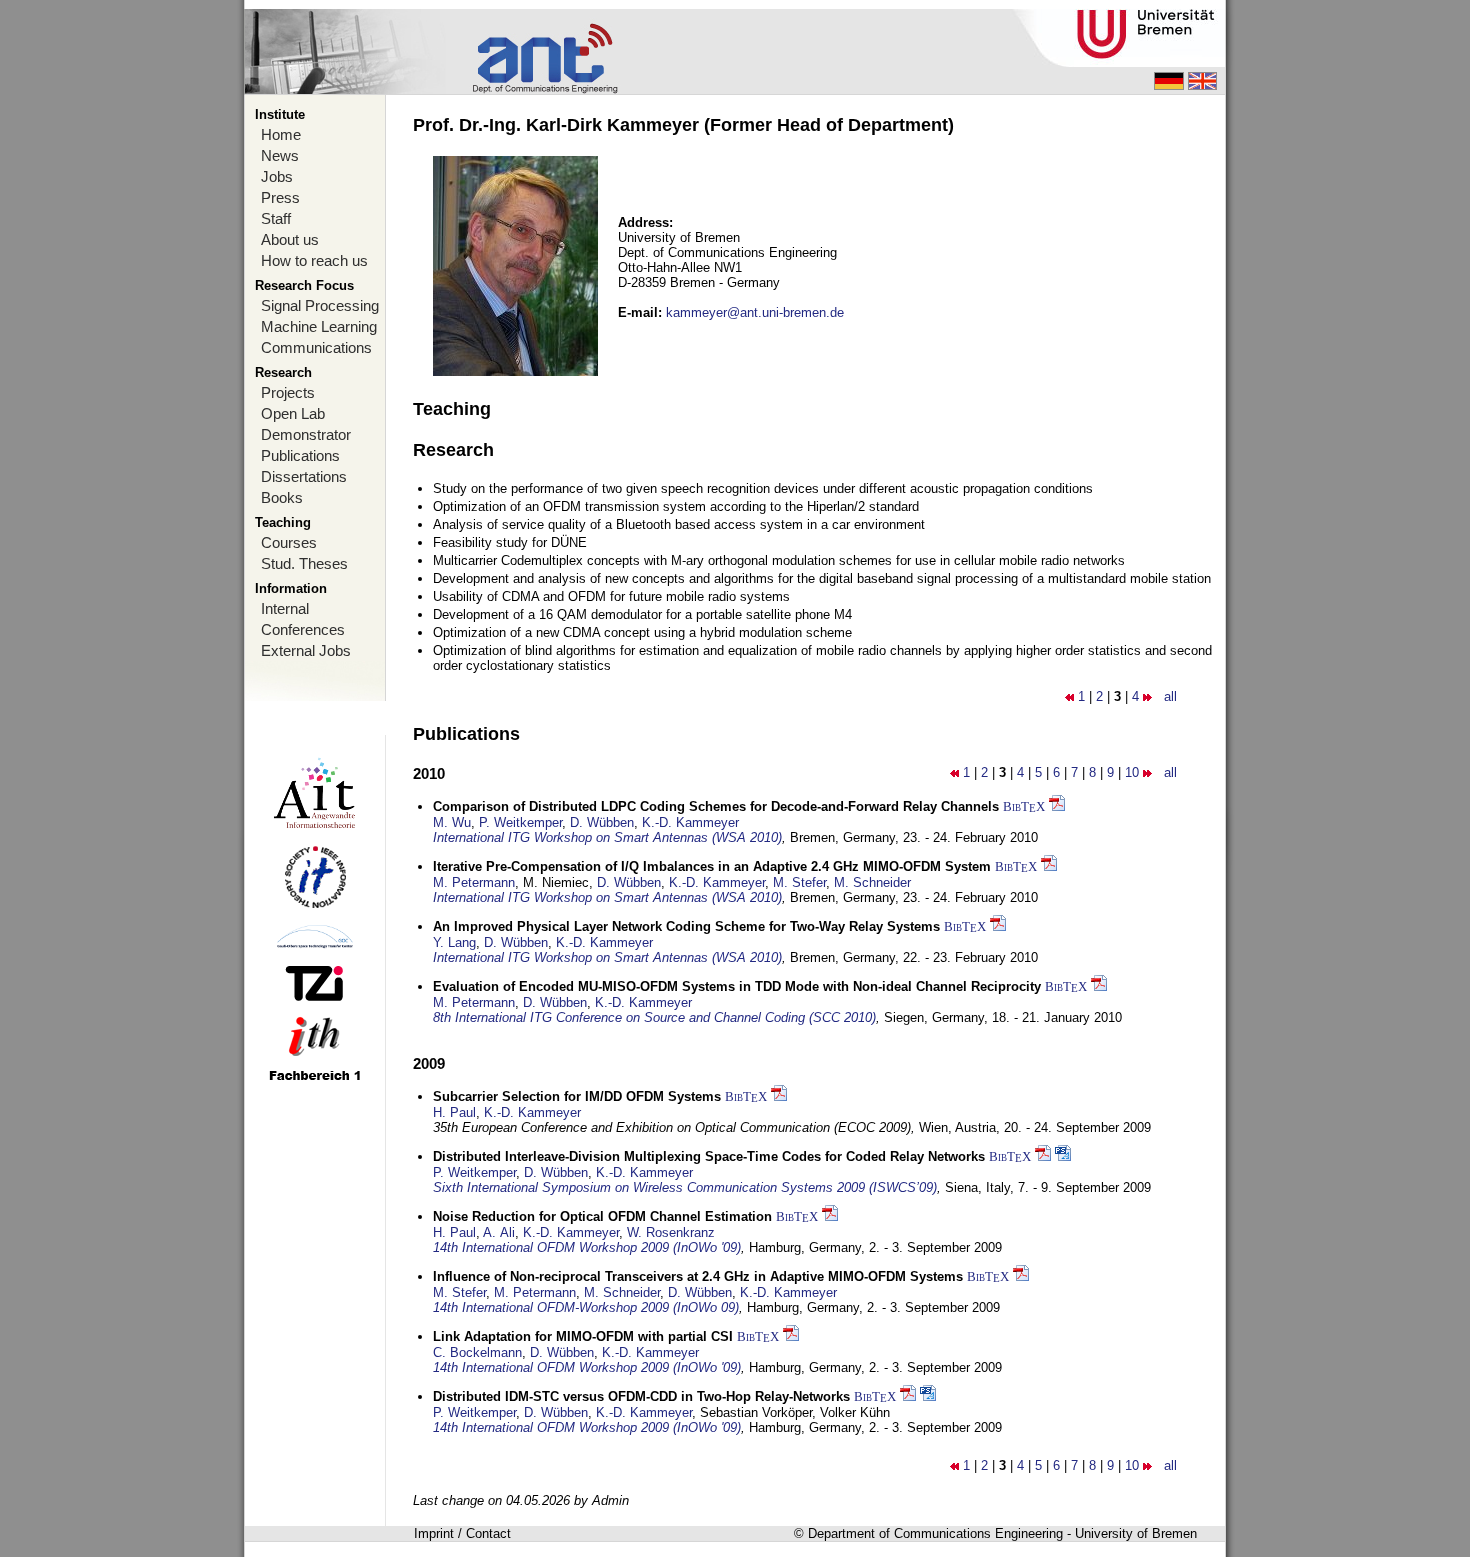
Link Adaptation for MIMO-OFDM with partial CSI (583, 1336)
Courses (289, 542)
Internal (285, 608)
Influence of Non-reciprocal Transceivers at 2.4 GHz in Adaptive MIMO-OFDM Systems (698, 1276)
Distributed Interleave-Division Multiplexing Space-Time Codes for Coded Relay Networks (709, 1156)
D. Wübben (602, 822)
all (1170, 696)
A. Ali (499, 1232)
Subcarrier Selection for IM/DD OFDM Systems (577, 1096)
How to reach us (314, 260)
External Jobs (306, 650)
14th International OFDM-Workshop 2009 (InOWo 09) (586, 1307)
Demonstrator (306, 434)
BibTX (1024, 806)
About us (290, 239)
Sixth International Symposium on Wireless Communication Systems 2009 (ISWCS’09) (685, 1187)
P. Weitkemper (520, 822)
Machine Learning (319, 326)
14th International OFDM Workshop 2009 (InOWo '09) (587, 1247)
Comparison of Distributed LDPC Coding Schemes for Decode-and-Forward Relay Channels (716, 806)
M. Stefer (799, 882)
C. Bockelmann (477, 1352)
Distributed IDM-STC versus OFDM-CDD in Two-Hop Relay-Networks (641, 1396)
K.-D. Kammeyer (690, 822)
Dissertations (304, 476)
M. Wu (452, 822)
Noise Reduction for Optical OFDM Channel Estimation (602, 1216)
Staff (276, 218)
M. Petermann (474, 882)
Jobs (277, 176)
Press (280, 197)
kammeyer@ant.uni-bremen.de (755, 312)
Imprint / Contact (462, 1533)
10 (1132, 772)
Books (282, 497)
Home (281, 134)
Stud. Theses (304, 563)
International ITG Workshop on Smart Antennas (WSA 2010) (607, 837)
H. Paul (454, 1112)
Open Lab (293, 413)
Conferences (303, 629)
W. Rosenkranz (671, 1232)
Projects (288, 392)
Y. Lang (454, 942)
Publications (300, 455)
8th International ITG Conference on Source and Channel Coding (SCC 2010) (654, 1017)
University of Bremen (1136, 1533)
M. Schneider (872, 882)
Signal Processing (320, 305)
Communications (316, 347)
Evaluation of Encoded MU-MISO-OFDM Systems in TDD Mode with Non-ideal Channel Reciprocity (737, 986)
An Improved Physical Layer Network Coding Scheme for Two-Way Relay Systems (686, 926)
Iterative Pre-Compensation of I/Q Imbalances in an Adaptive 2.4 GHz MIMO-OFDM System (712, 866)
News (280, 155)
